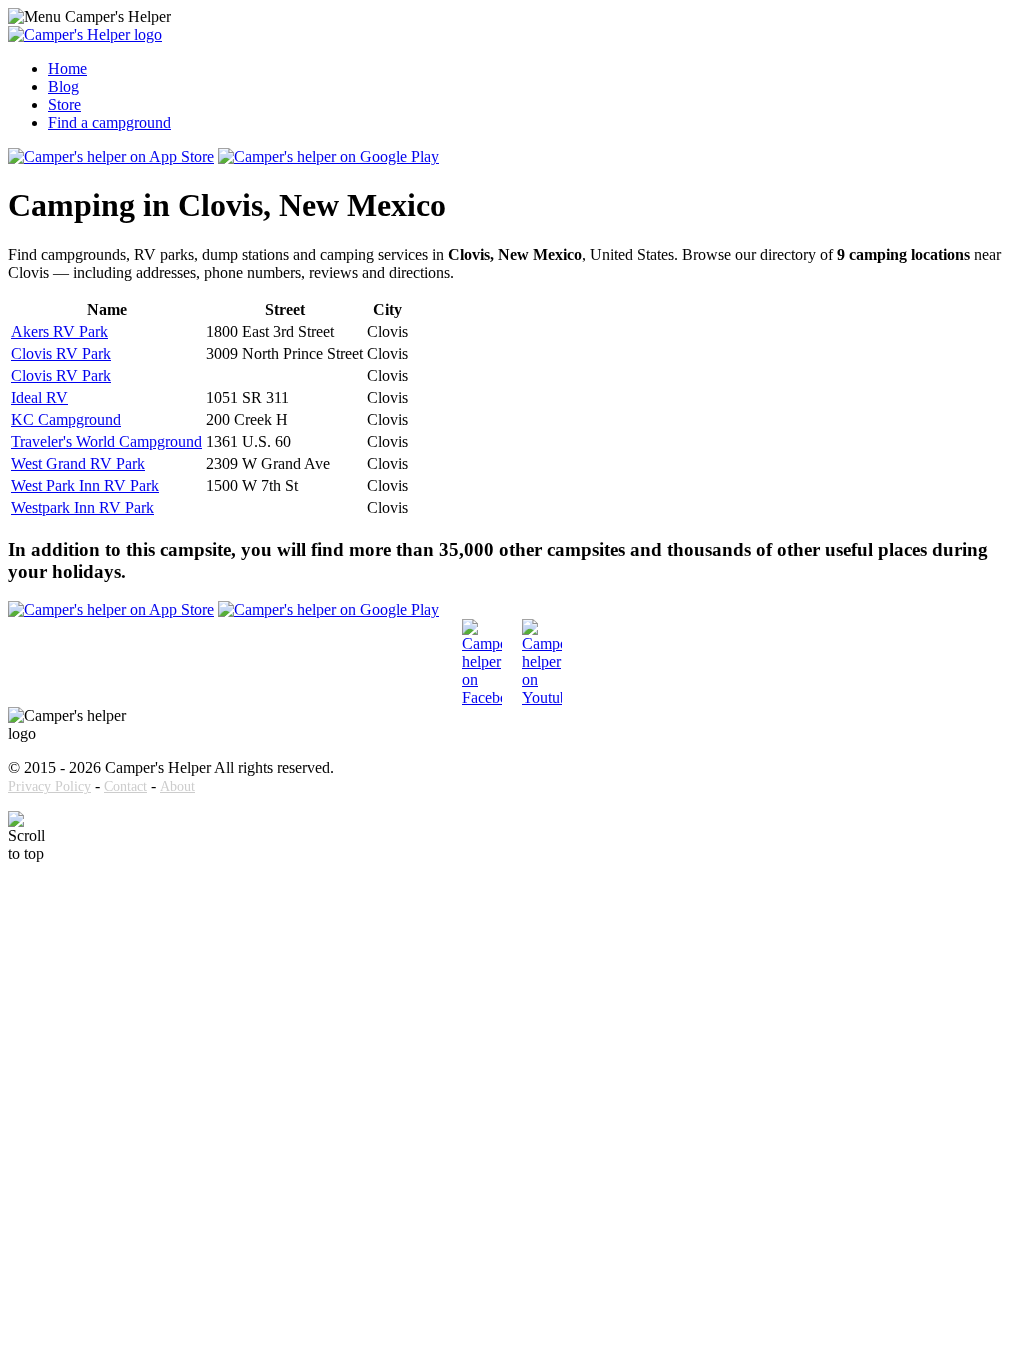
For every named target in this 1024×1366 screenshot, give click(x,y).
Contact (125, 786)
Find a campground (109, 122)
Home (67, 68)
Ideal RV (39, 397)
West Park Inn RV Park (85, 485)
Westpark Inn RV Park (82, 507)
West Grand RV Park (78, 463)
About (177, 786)
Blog (63, 86)
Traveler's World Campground (106, 441)
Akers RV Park (59, 331)
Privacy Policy (49, 786)
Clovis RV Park (61, 353)
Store (64, 104)
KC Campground (66, 419)
